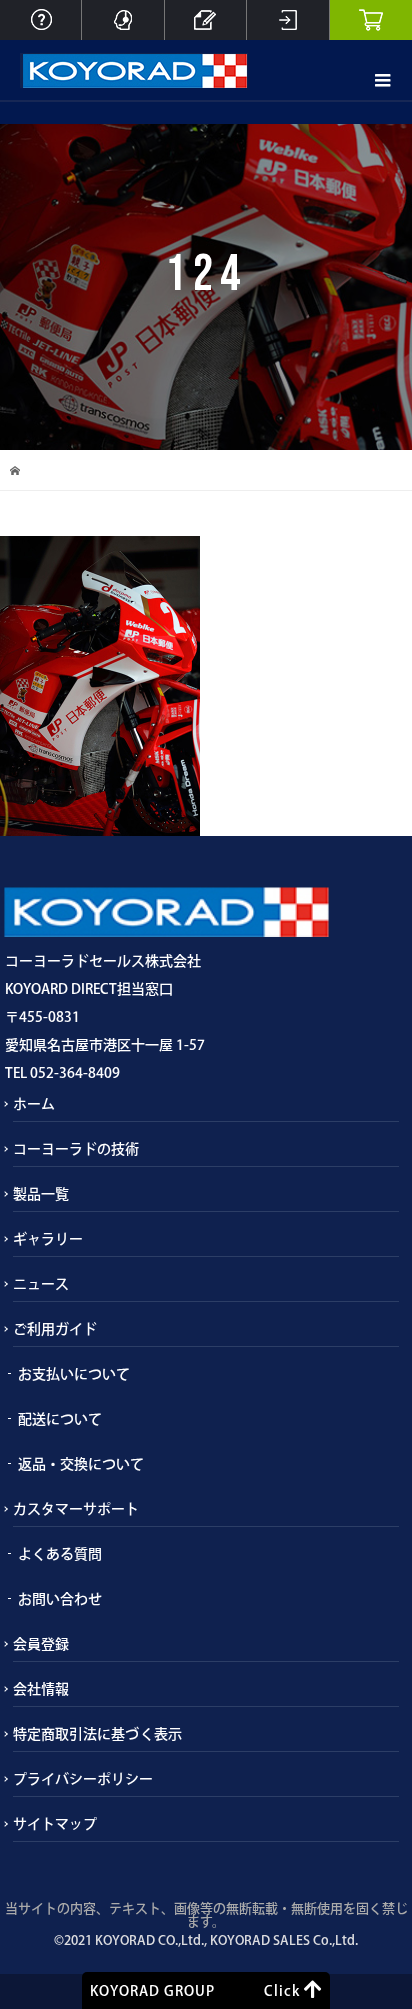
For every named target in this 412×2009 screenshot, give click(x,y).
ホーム (34, 1104)
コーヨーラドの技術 (76, 1149)
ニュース (41, 1284)
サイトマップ (55, 1824)
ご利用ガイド (55, 1329)
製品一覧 (41, 1194)
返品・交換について (81, 1464)
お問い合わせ (60, 1599)
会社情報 (41, 1689)
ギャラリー (48, 1239)
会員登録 (41, 1644)
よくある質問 (60, 1554)
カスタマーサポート (76, 1509)
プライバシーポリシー (83, 1779)
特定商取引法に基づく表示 (97, 1734)
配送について (60, 1419)
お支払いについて (74, 1374)
